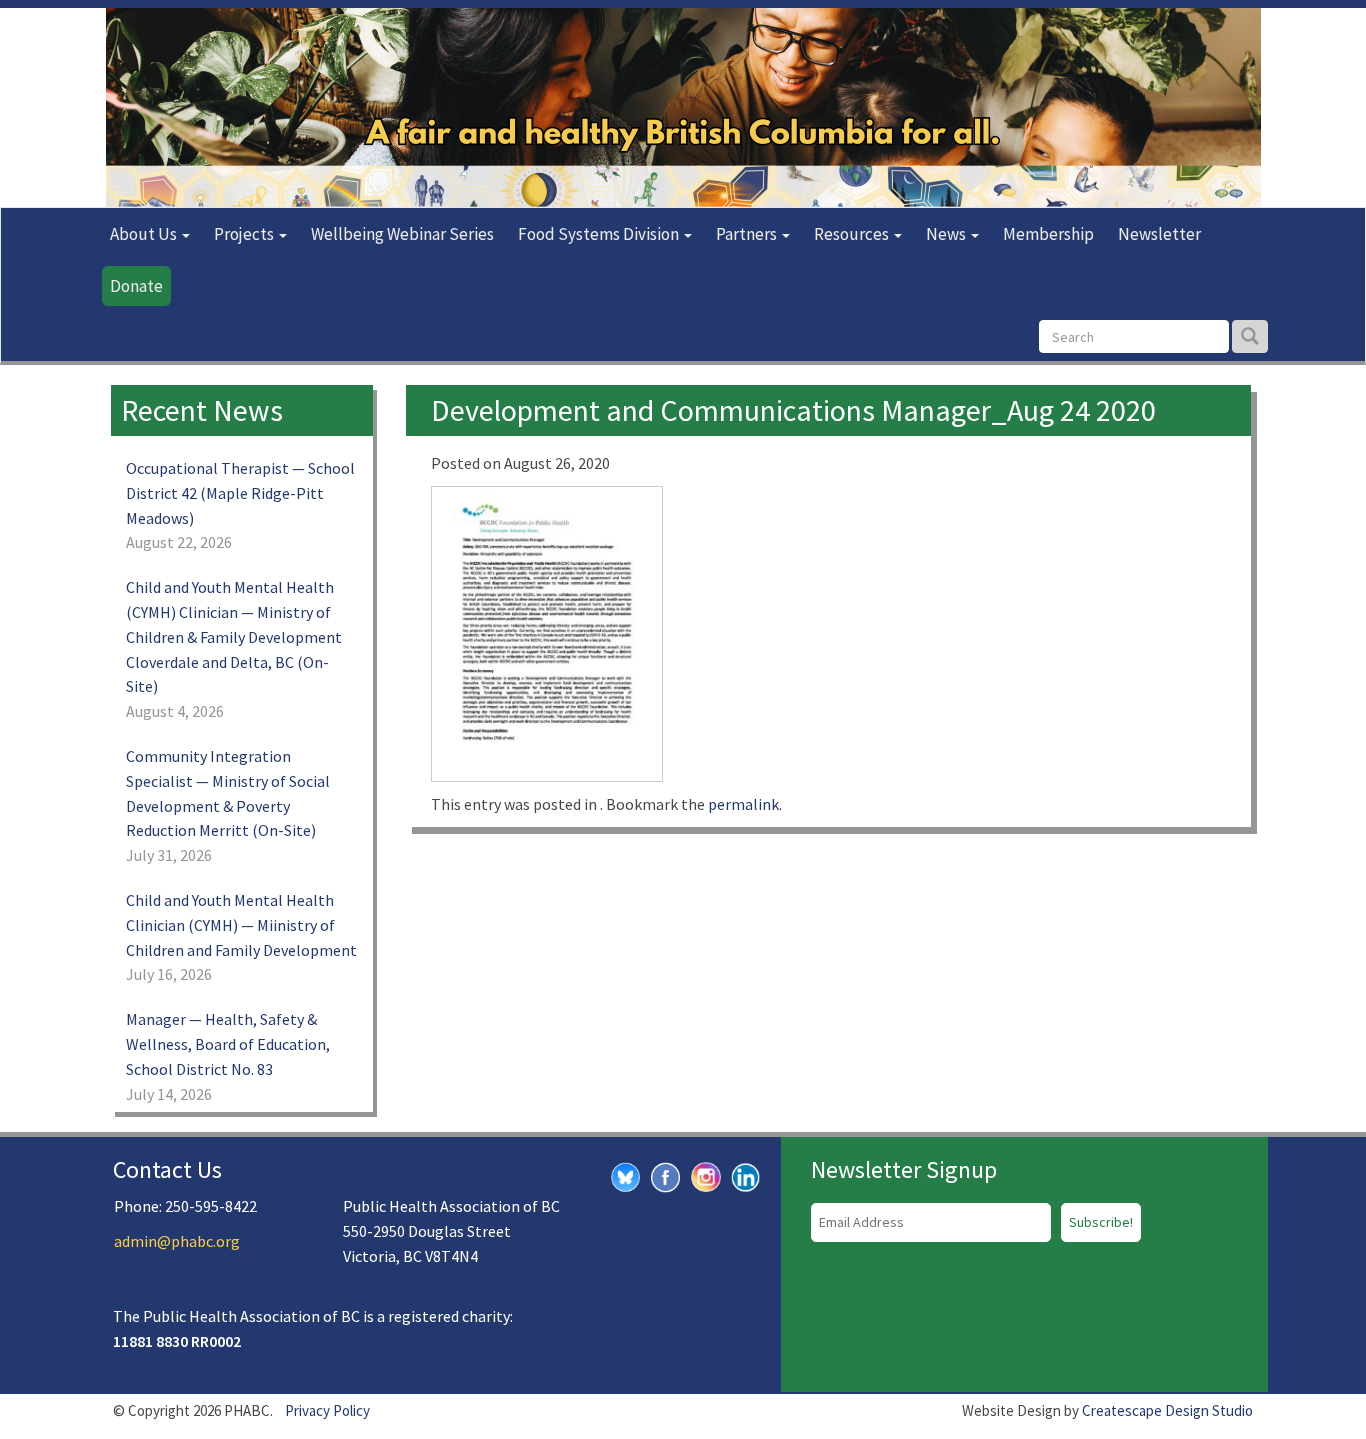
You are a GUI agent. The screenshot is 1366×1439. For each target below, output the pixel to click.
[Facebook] (666, 1175)
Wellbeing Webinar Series (402, 234)
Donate (136, 286)
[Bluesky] (626, 1175)
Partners (748, 234)
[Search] (1250, 336)
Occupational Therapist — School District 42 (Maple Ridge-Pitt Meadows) (240, 493)
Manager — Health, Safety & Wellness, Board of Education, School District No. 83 (228, 1044)
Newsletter (1159, 234)
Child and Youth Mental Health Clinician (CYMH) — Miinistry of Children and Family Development (241, 925)
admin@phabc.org (177, 1241)
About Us (145, 234)
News (947, 234)
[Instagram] (706, 1174)
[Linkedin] (746, 1175)
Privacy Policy (327, 1410)
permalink (743, 804)
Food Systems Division (600, 234)
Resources (853, 234)
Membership (1048, 234)
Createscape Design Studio (1167, 1410)
